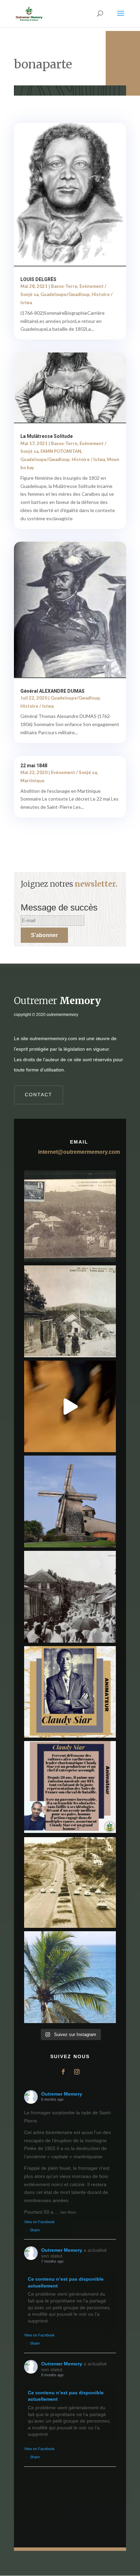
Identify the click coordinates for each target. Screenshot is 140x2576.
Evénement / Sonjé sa (74, 772)
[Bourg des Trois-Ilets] (70, 1311)
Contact (39, 1095)
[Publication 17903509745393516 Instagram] (70, 1597)
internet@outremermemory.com (79, 1152)
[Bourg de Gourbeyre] (70, 1216)
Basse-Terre (64, 286)
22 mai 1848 (34, 766)
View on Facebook (39, 2222)
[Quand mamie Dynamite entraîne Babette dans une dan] (70, 1407)
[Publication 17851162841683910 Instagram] (70, 1502)
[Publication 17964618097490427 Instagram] (70, 1692)
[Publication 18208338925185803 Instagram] (70, 1882)
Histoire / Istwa (88, 459)
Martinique (32, 781)
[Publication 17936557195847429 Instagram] (70, 1787)
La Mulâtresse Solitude (47, 436)
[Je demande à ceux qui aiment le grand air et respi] (70, 1977)
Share (35, 2230)
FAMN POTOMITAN (61, 451)
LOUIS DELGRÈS (38, 279)
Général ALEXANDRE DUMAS (52, 691)
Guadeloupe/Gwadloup (65, 294)
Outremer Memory (62, 2094)
